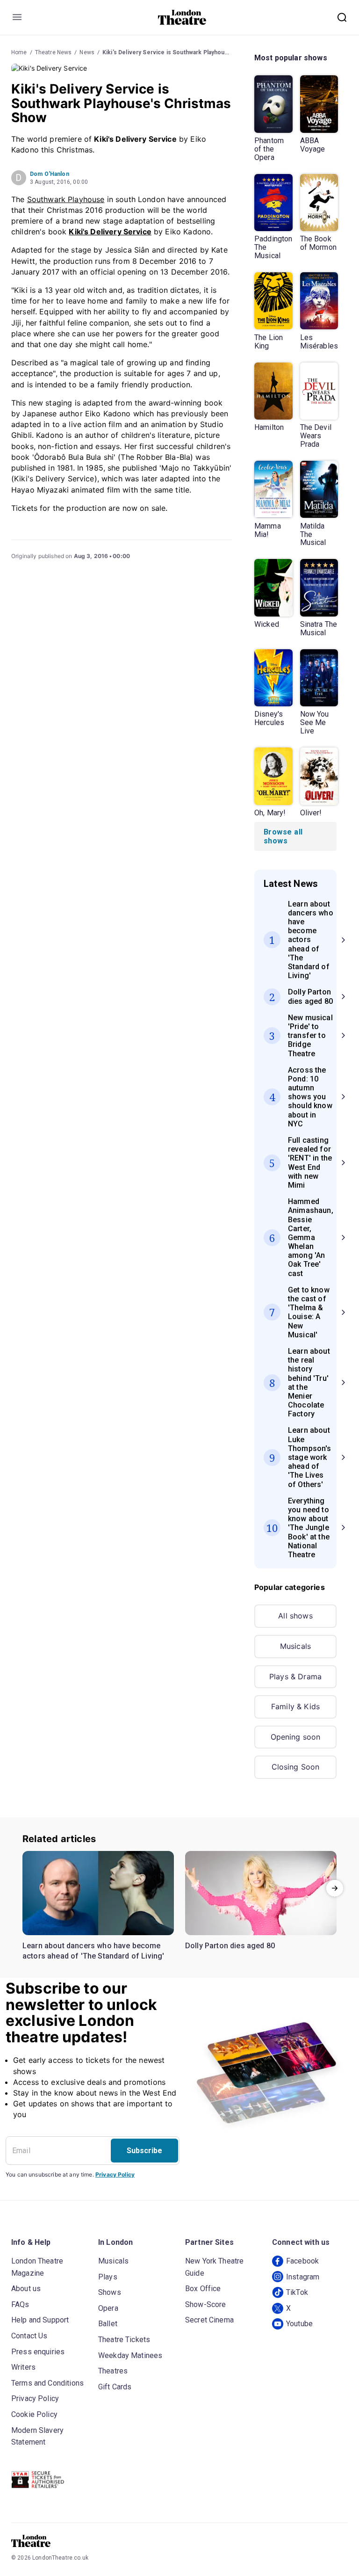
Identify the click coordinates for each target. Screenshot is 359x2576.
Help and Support (40, 2320)
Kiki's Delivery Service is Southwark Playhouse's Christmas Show (192, 52)
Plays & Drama (295, 1676)
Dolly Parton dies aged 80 (230, 1946)
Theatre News (54, 52)
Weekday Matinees (130, 2355)
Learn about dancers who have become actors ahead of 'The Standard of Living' (93, 1951)
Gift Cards (115, 2387)
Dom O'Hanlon (50, 174)
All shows (295, 1616)
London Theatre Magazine (37, 2267)
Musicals (295, 1646)
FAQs (20, 2304)
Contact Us (29, 2336)
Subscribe (144, 2151)
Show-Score (206, 2304)
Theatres (113, 2371)
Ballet (108, 2324)
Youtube (299, 2324)
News (87, 52)
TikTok (297, 2292)
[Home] (182, 17)
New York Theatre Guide (214, 2267)
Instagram (303, 2277)
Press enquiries (38, 2352)
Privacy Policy (115, 2174)
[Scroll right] (335, 1888)
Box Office (203, 2289)
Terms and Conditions (47, 2383)
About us (26, 2289)
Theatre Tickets (124, 2340)
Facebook (302, 2261)
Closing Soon (296, 1767)
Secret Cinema (209, 2320)
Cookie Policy (34, 2414)
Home (19, 52)
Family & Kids (295, 1706)
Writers (23, 2367)
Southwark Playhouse (66, 199)
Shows (110, 2292)
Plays (108, 2277)
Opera (108, 2308)
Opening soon (296, 1737)
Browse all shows (283, 836)
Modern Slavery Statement (37, 2436)
